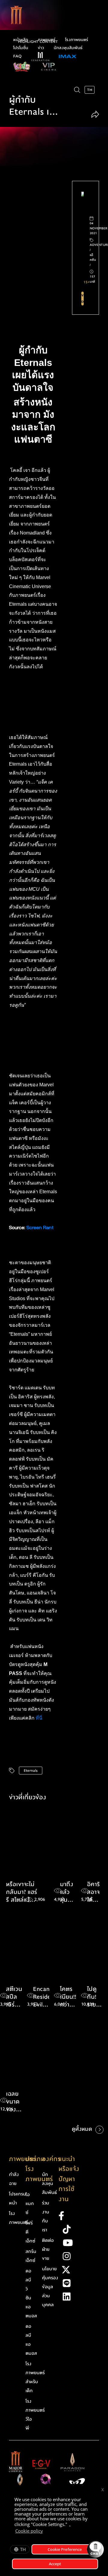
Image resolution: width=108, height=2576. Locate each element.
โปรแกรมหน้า (18, 2198)
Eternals (31, 1771)
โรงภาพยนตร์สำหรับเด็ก (35, 2377)
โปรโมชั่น (21, 48)
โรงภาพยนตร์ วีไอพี (35, 2415)
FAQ (17, 56)
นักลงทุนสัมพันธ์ (68, 48)
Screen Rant (40, 1227)
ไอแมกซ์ (30, 2204)
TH (23, 2549)
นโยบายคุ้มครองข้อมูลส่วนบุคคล (50, 2287)
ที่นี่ (40, 1718)
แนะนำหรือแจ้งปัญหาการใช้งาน (69, 2179)
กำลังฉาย (14, 2179)
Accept (55, 2564)
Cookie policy (29, 2531)
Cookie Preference (65, 2549)
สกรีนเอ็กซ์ (31, 2256)
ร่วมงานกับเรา (46, 2216)
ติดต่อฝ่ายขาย (48, 2249)
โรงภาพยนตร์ (77, 40)
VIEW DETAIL (82, 299)
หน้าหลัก (21, 40)
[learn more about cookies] (46, 2532)
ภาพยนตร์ (47, 40)
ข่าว (41, 48)
